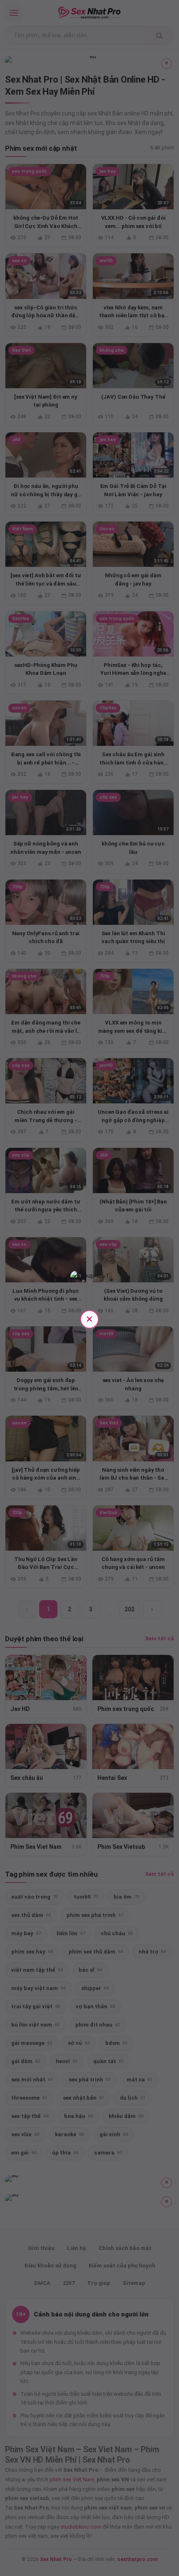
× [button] (89, 1319)
